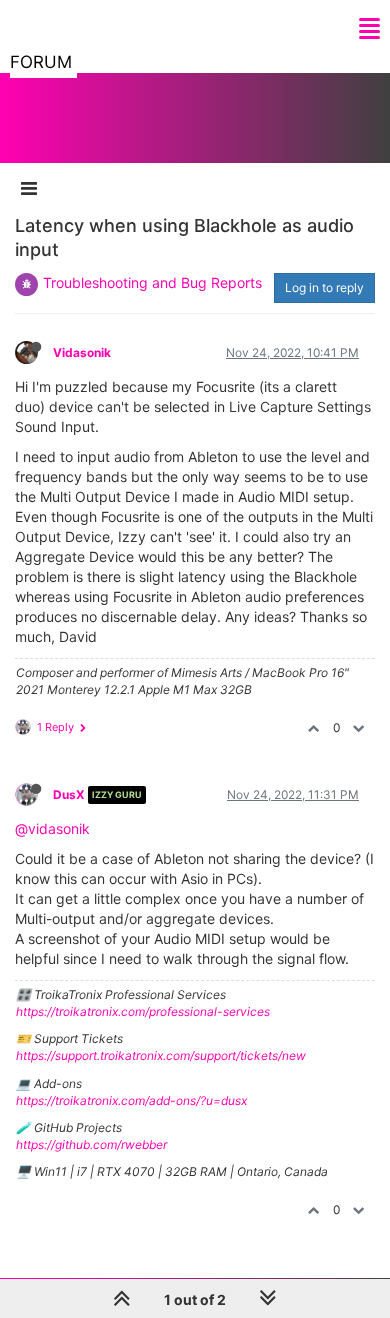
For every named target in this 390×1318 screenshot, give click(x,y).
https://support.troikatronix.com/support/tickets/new (161, 1055)
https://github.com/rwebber (91, 1144)
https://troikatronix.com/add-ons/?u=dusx (131, 1100)
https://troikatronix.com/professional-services (143, 1011)
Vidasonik (82, 352)
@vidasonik (52, 828)
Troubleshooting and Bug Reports (152, 282)
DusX (69, 794)
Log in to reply (324, 287)
